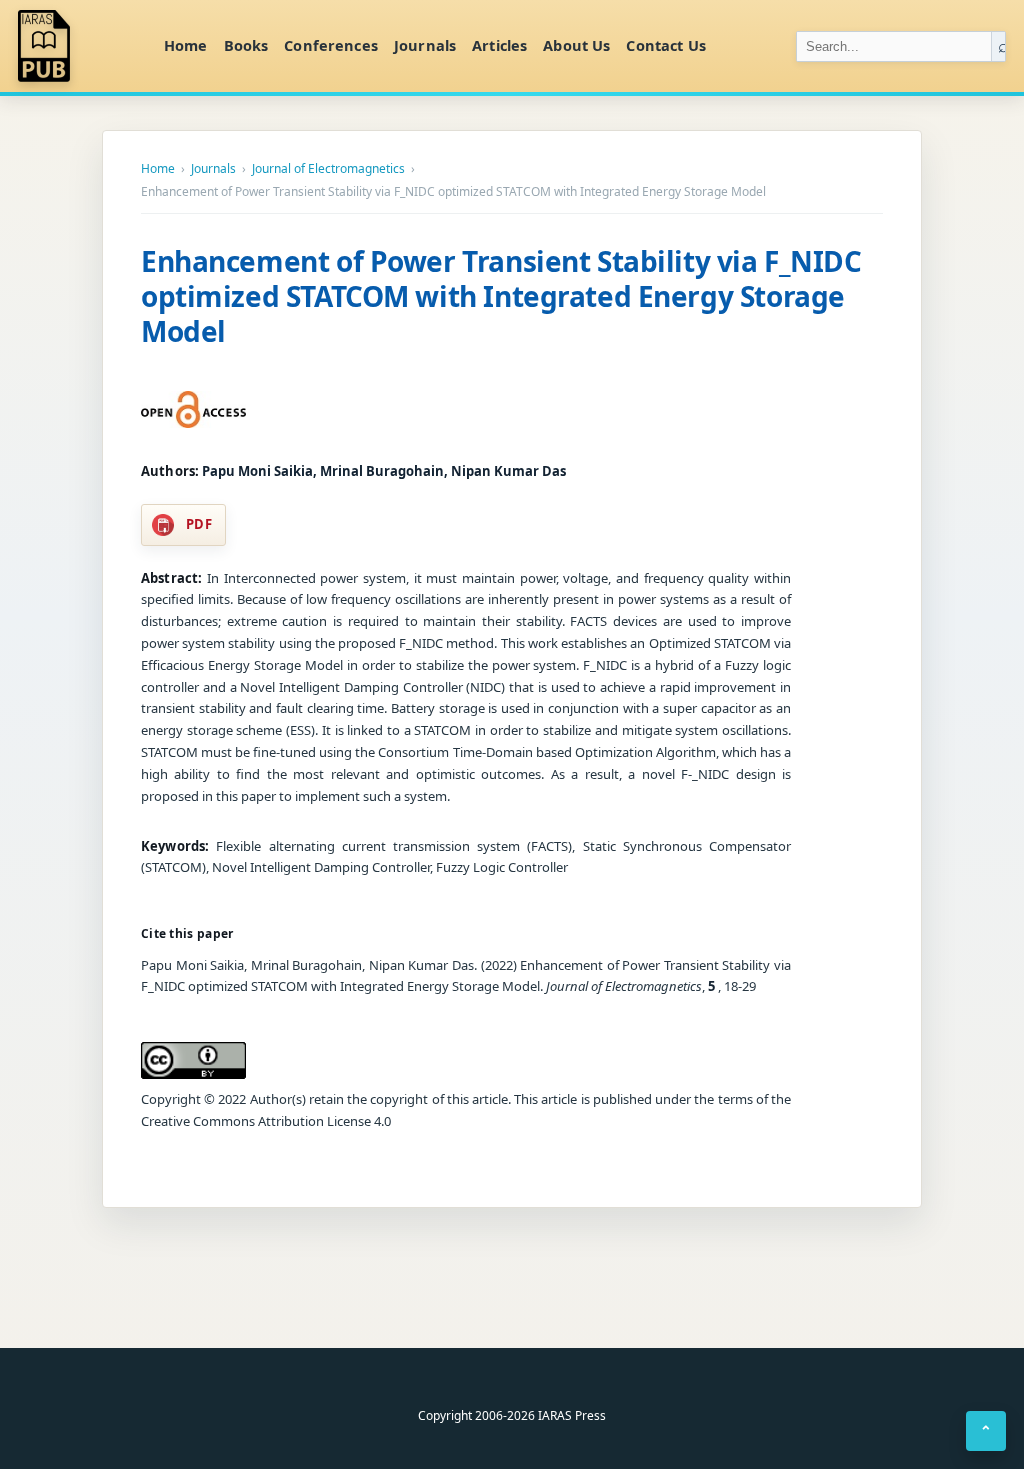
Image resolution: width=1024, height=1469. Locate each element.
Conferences (331, 45)
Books (246, 45)
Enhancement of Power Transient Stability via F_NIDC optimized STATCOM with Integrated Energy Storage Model (501, 296)
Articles (499, 45)
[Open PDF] (193, 410)
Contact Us (665, 45)
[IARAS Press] (79, 46)
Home (186, 45)
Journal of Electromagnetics (328, 169)
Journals (425, 45)
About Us (576, 45)
